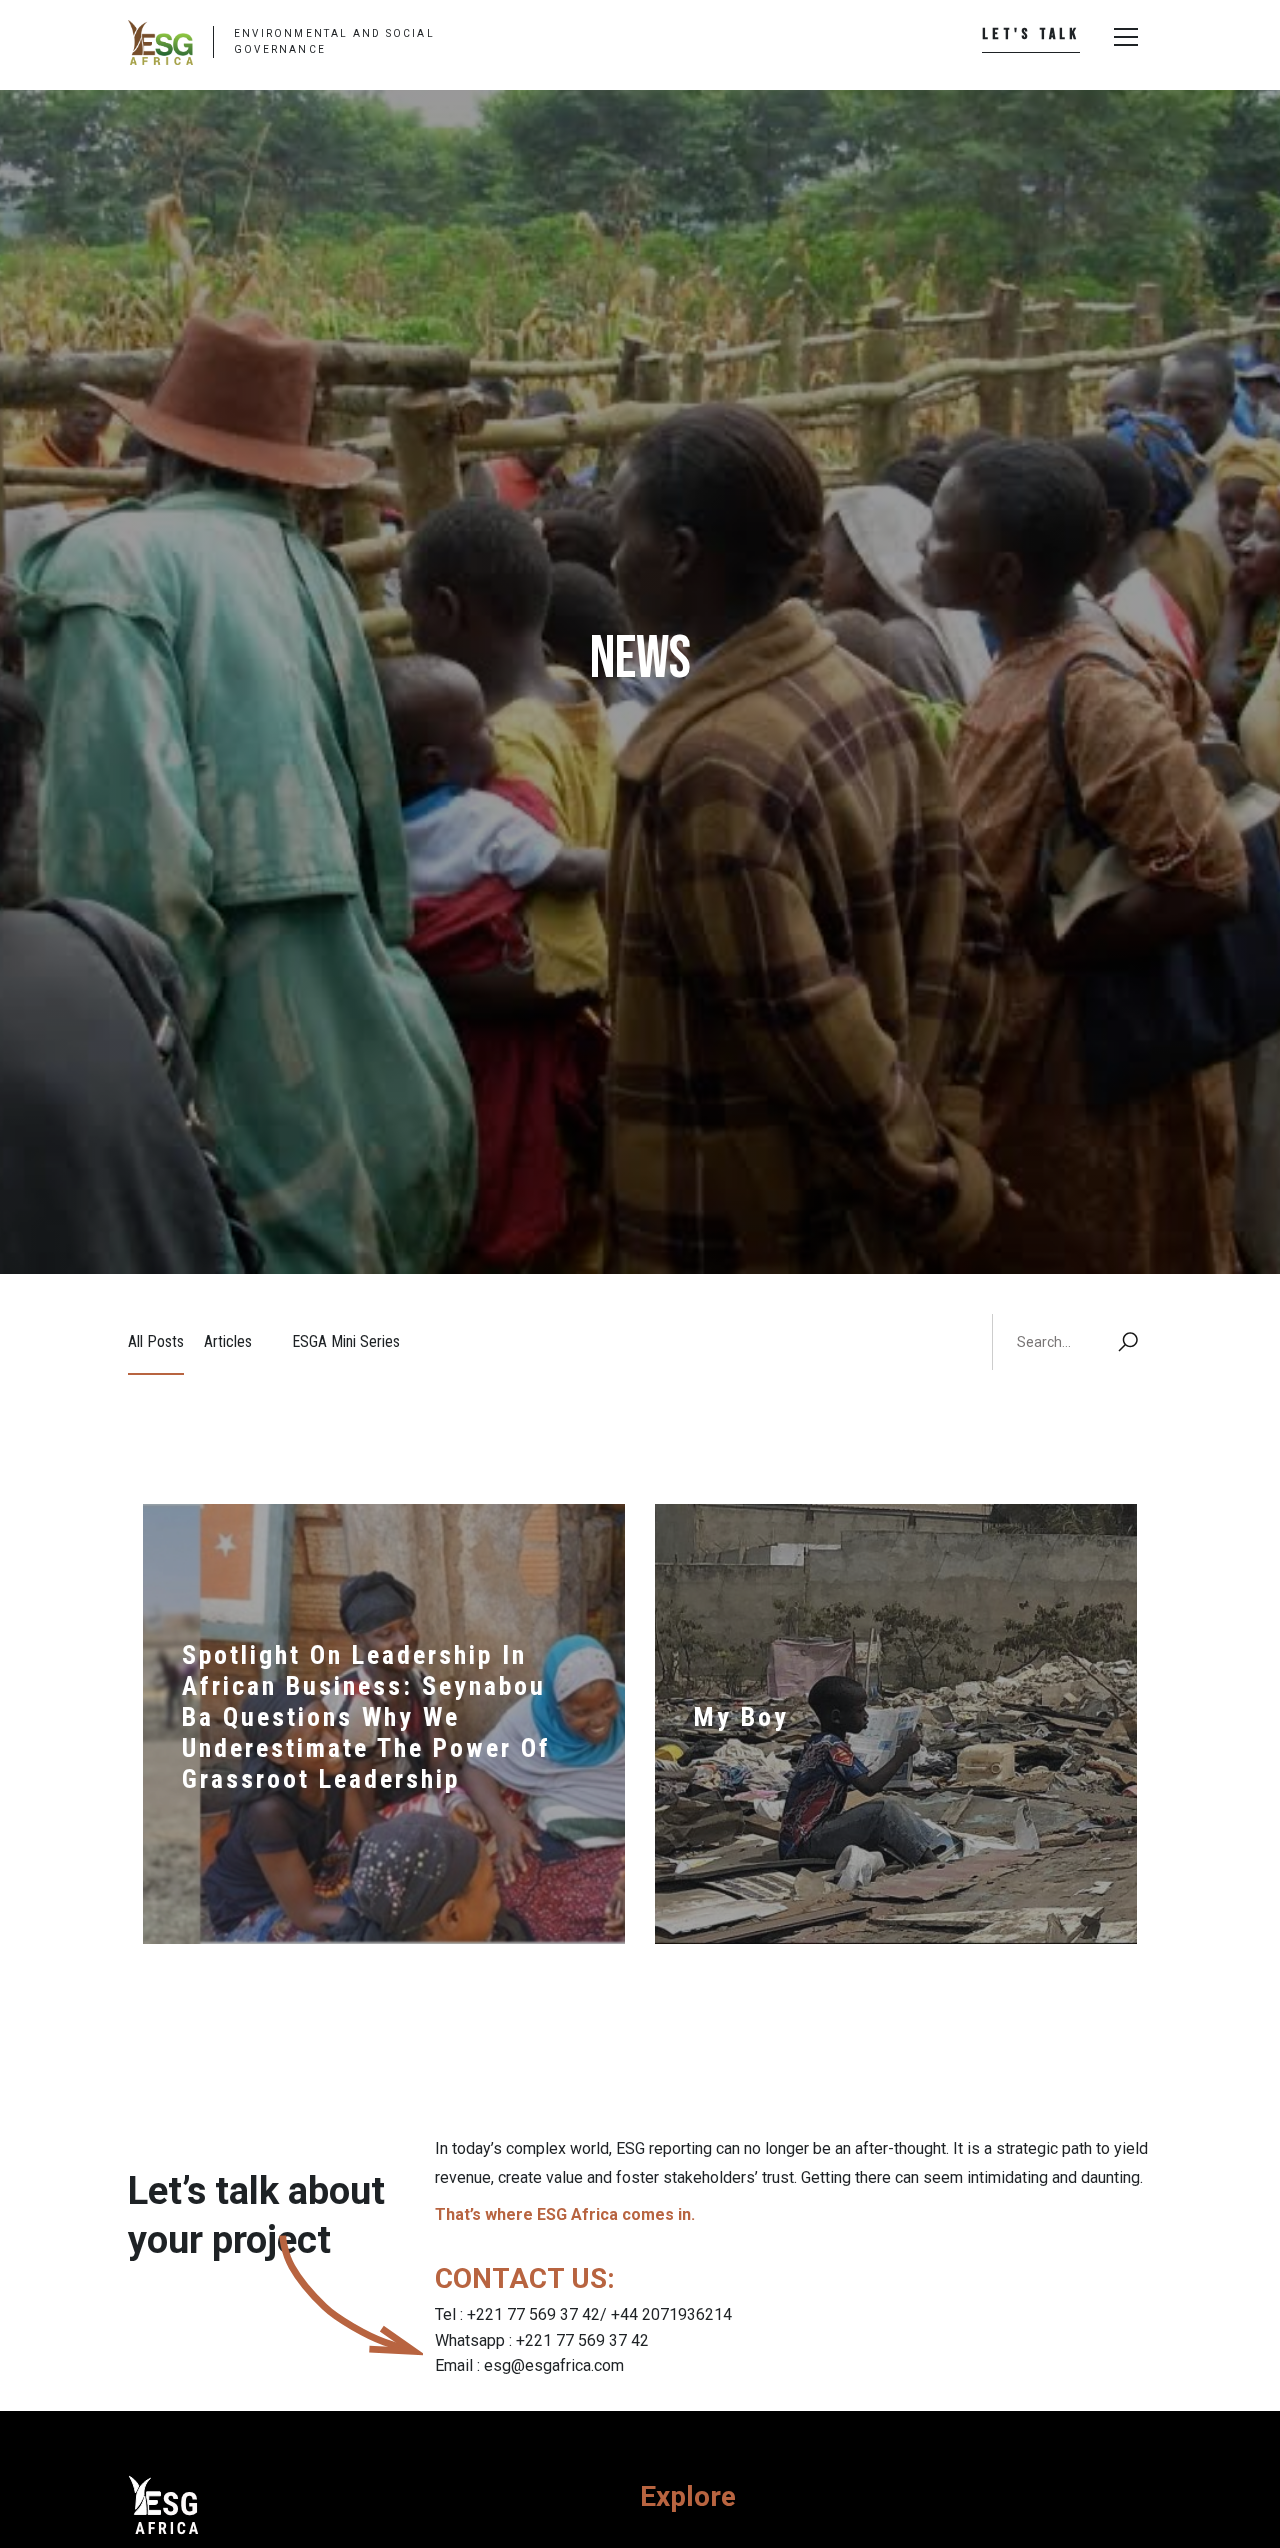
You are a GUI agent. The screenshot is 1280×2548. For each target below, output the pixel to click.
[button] (1124, 37)
